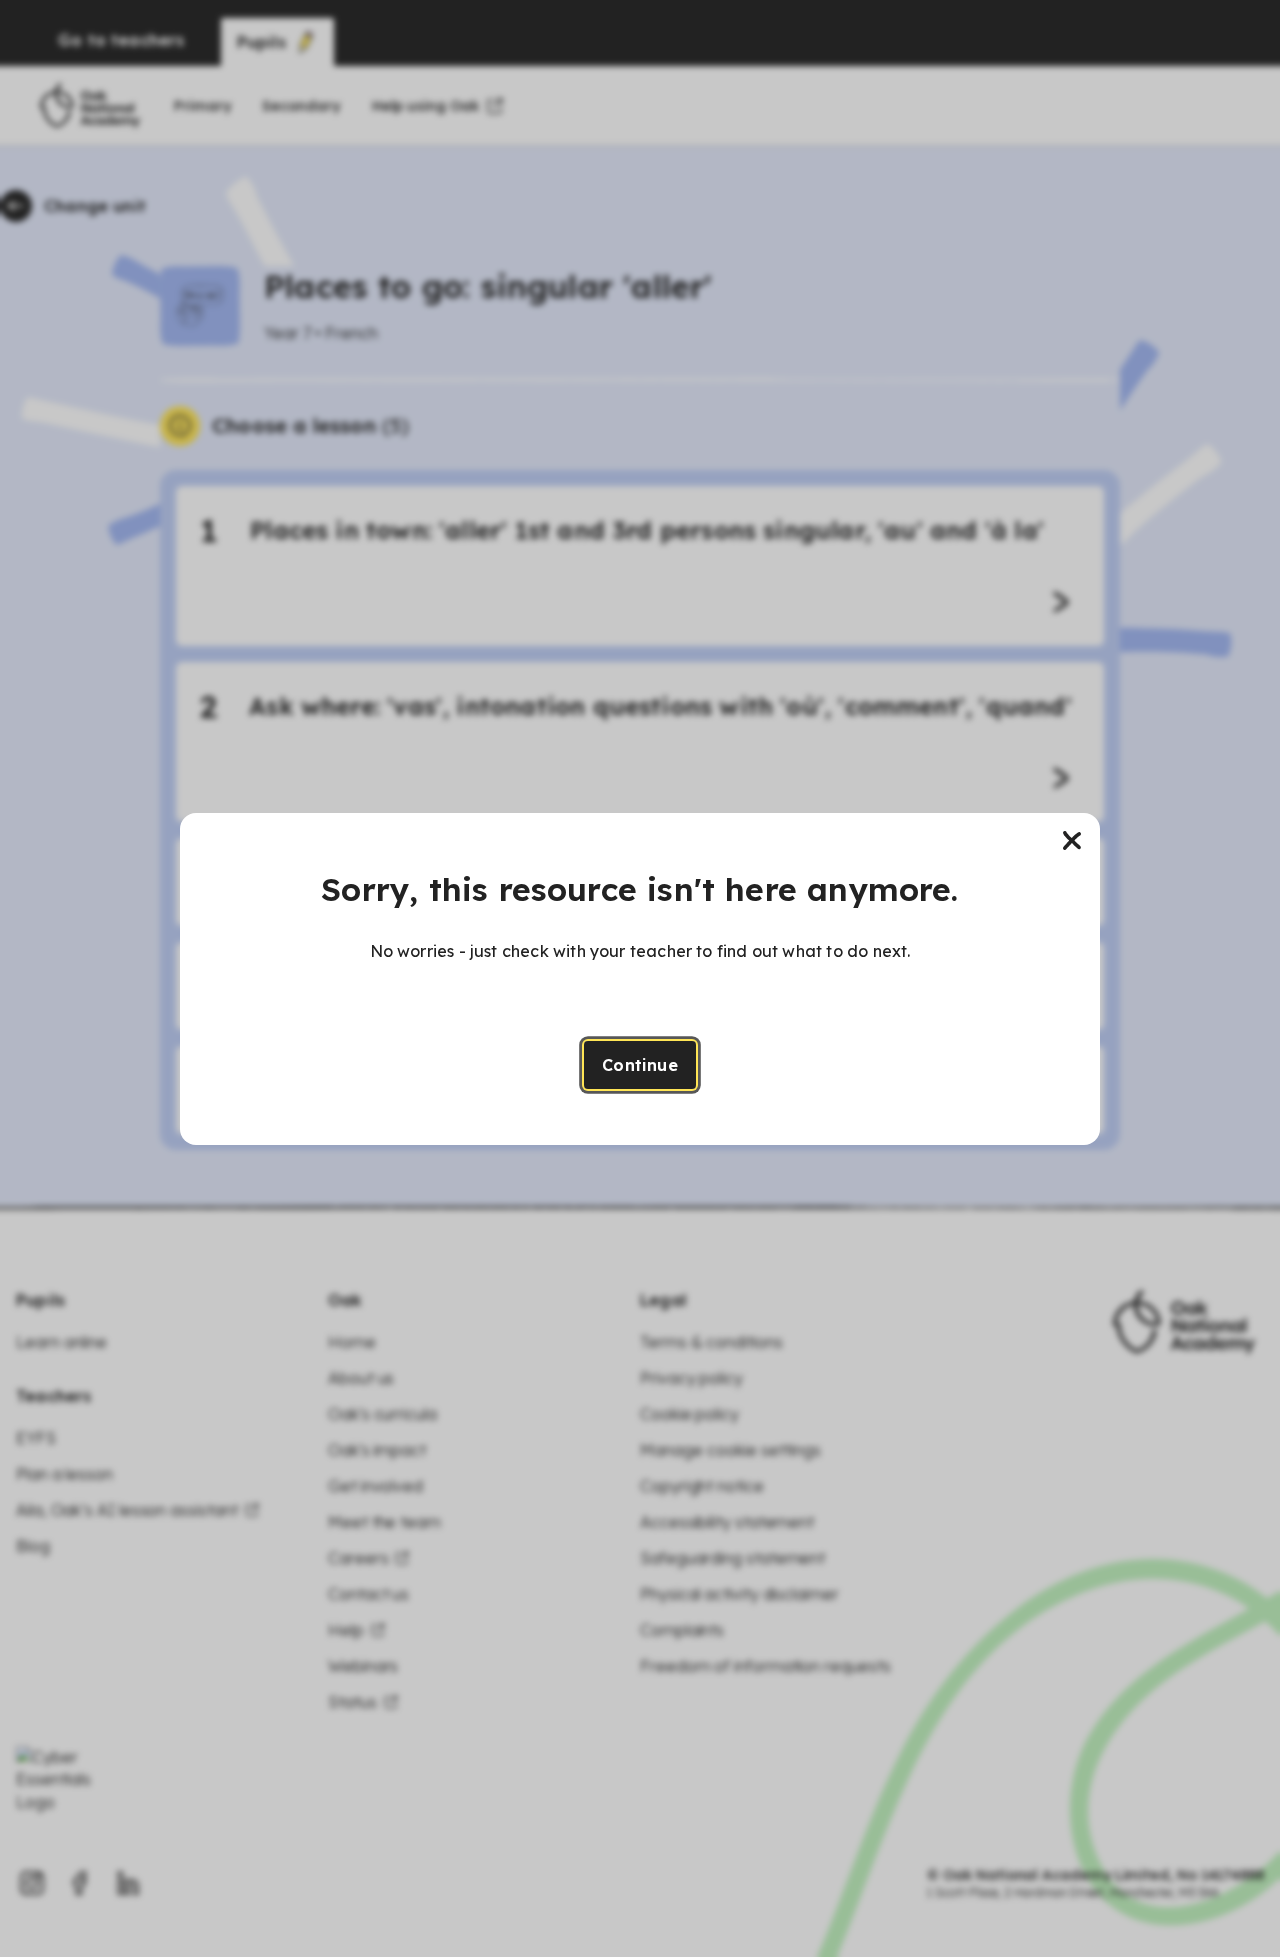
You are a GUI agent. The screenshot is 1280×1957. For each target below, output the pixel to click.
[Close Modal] (1072, 841)
